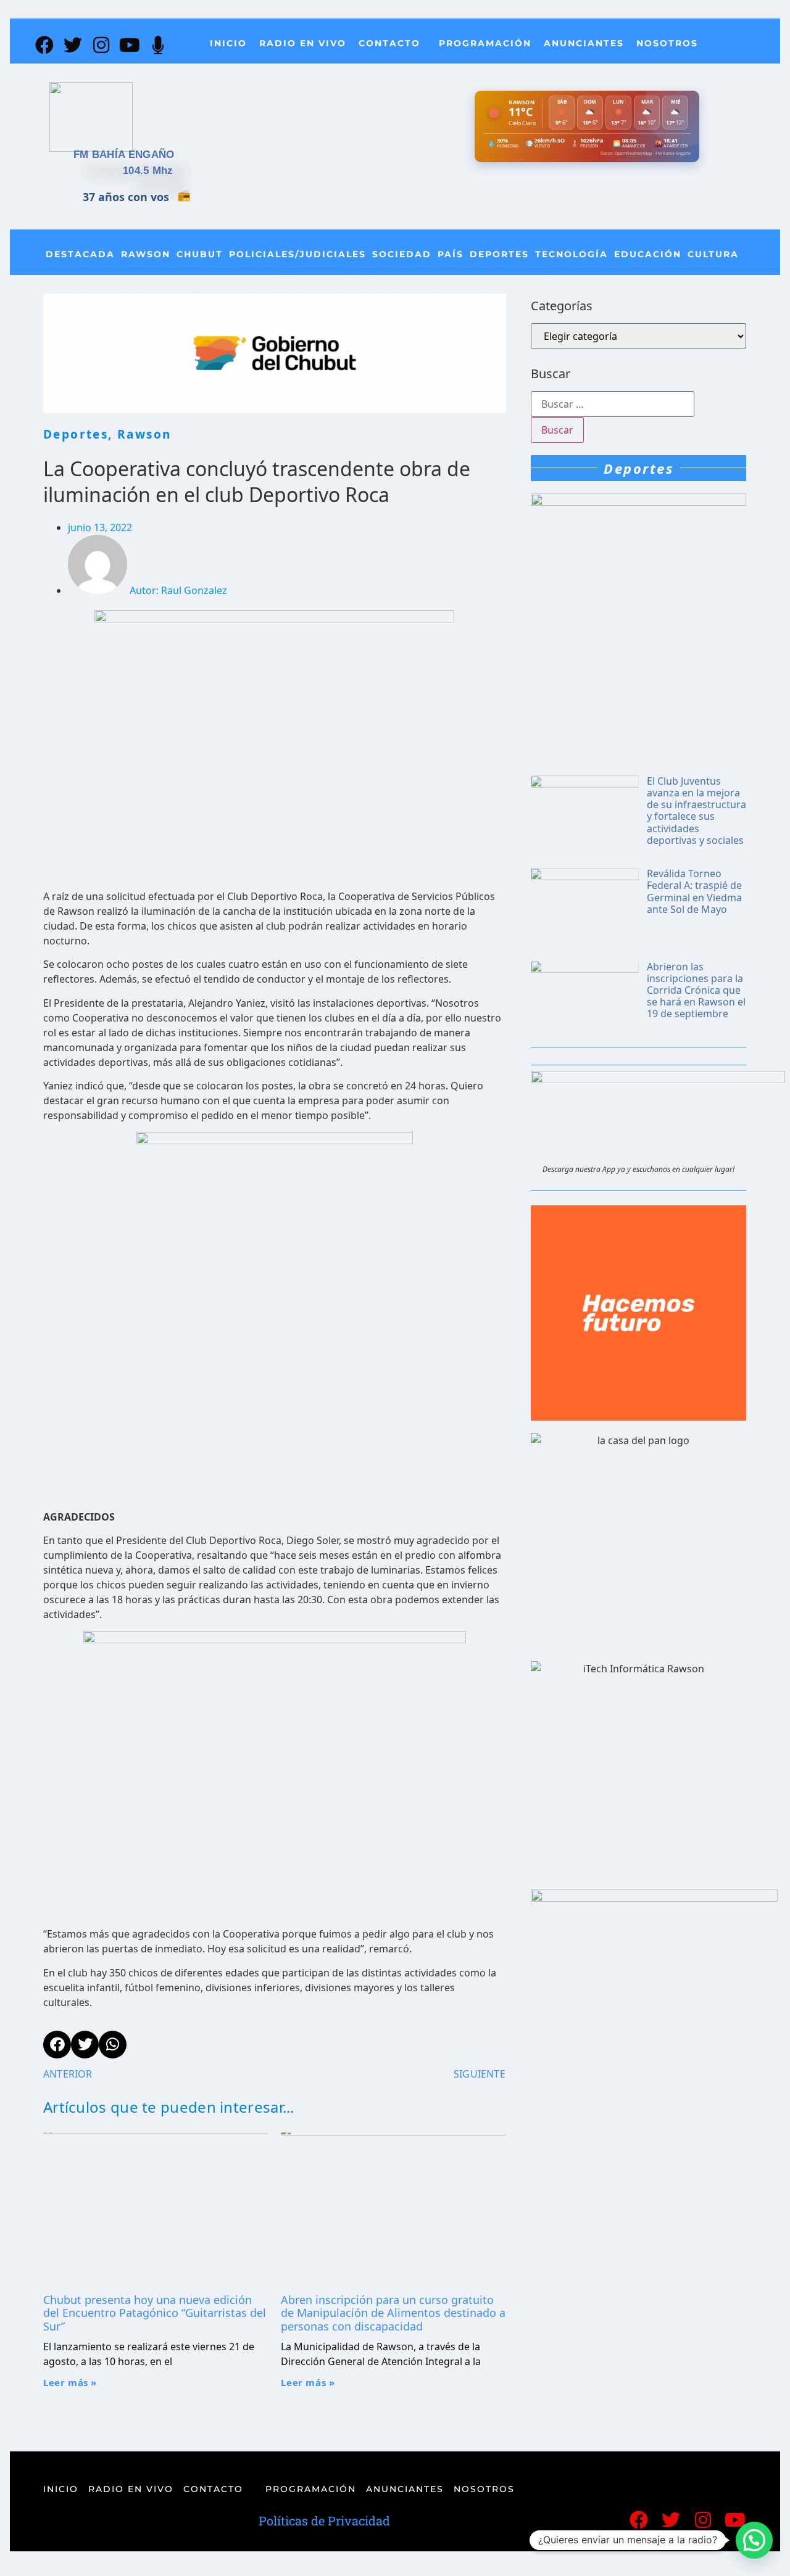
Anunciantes (584, 43)
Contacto (389, 43)
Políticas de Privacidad (324, 2520)
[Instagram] (101, 45)
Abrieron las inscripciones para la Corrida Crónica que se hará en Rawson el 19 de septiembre (696, 990)
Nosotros (667, 43)
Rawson (146, 254)
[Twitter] (73, 45)
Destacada (80, 254)
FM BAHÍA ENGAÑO (124, 155)
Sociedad (402, 254)
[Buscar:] (613, 404)
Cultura (713, 254)
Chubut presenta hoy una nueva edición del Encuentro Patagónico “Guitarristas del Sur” (155, 2313)
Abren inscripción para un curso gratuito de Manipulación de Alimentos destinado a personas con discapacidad (393, 2313)
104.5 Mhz (148, 171)
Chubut (200, 254)
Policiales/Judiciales (297, 254)
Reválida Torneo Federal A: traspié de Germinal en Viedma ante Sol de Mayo (694, 891)
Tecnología (572, 254)
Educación (648, 254)
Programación (485, 43)
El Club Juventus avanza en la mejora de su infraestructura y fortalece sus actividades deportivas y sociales (696, 811)
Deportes (499, 254)
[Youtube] (130, 45)
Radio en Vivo (303, 43)
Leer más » (70, 2382)
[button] (754, 2540)
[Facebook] (44, 45)
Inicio (228, 43)
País (451, 254)
